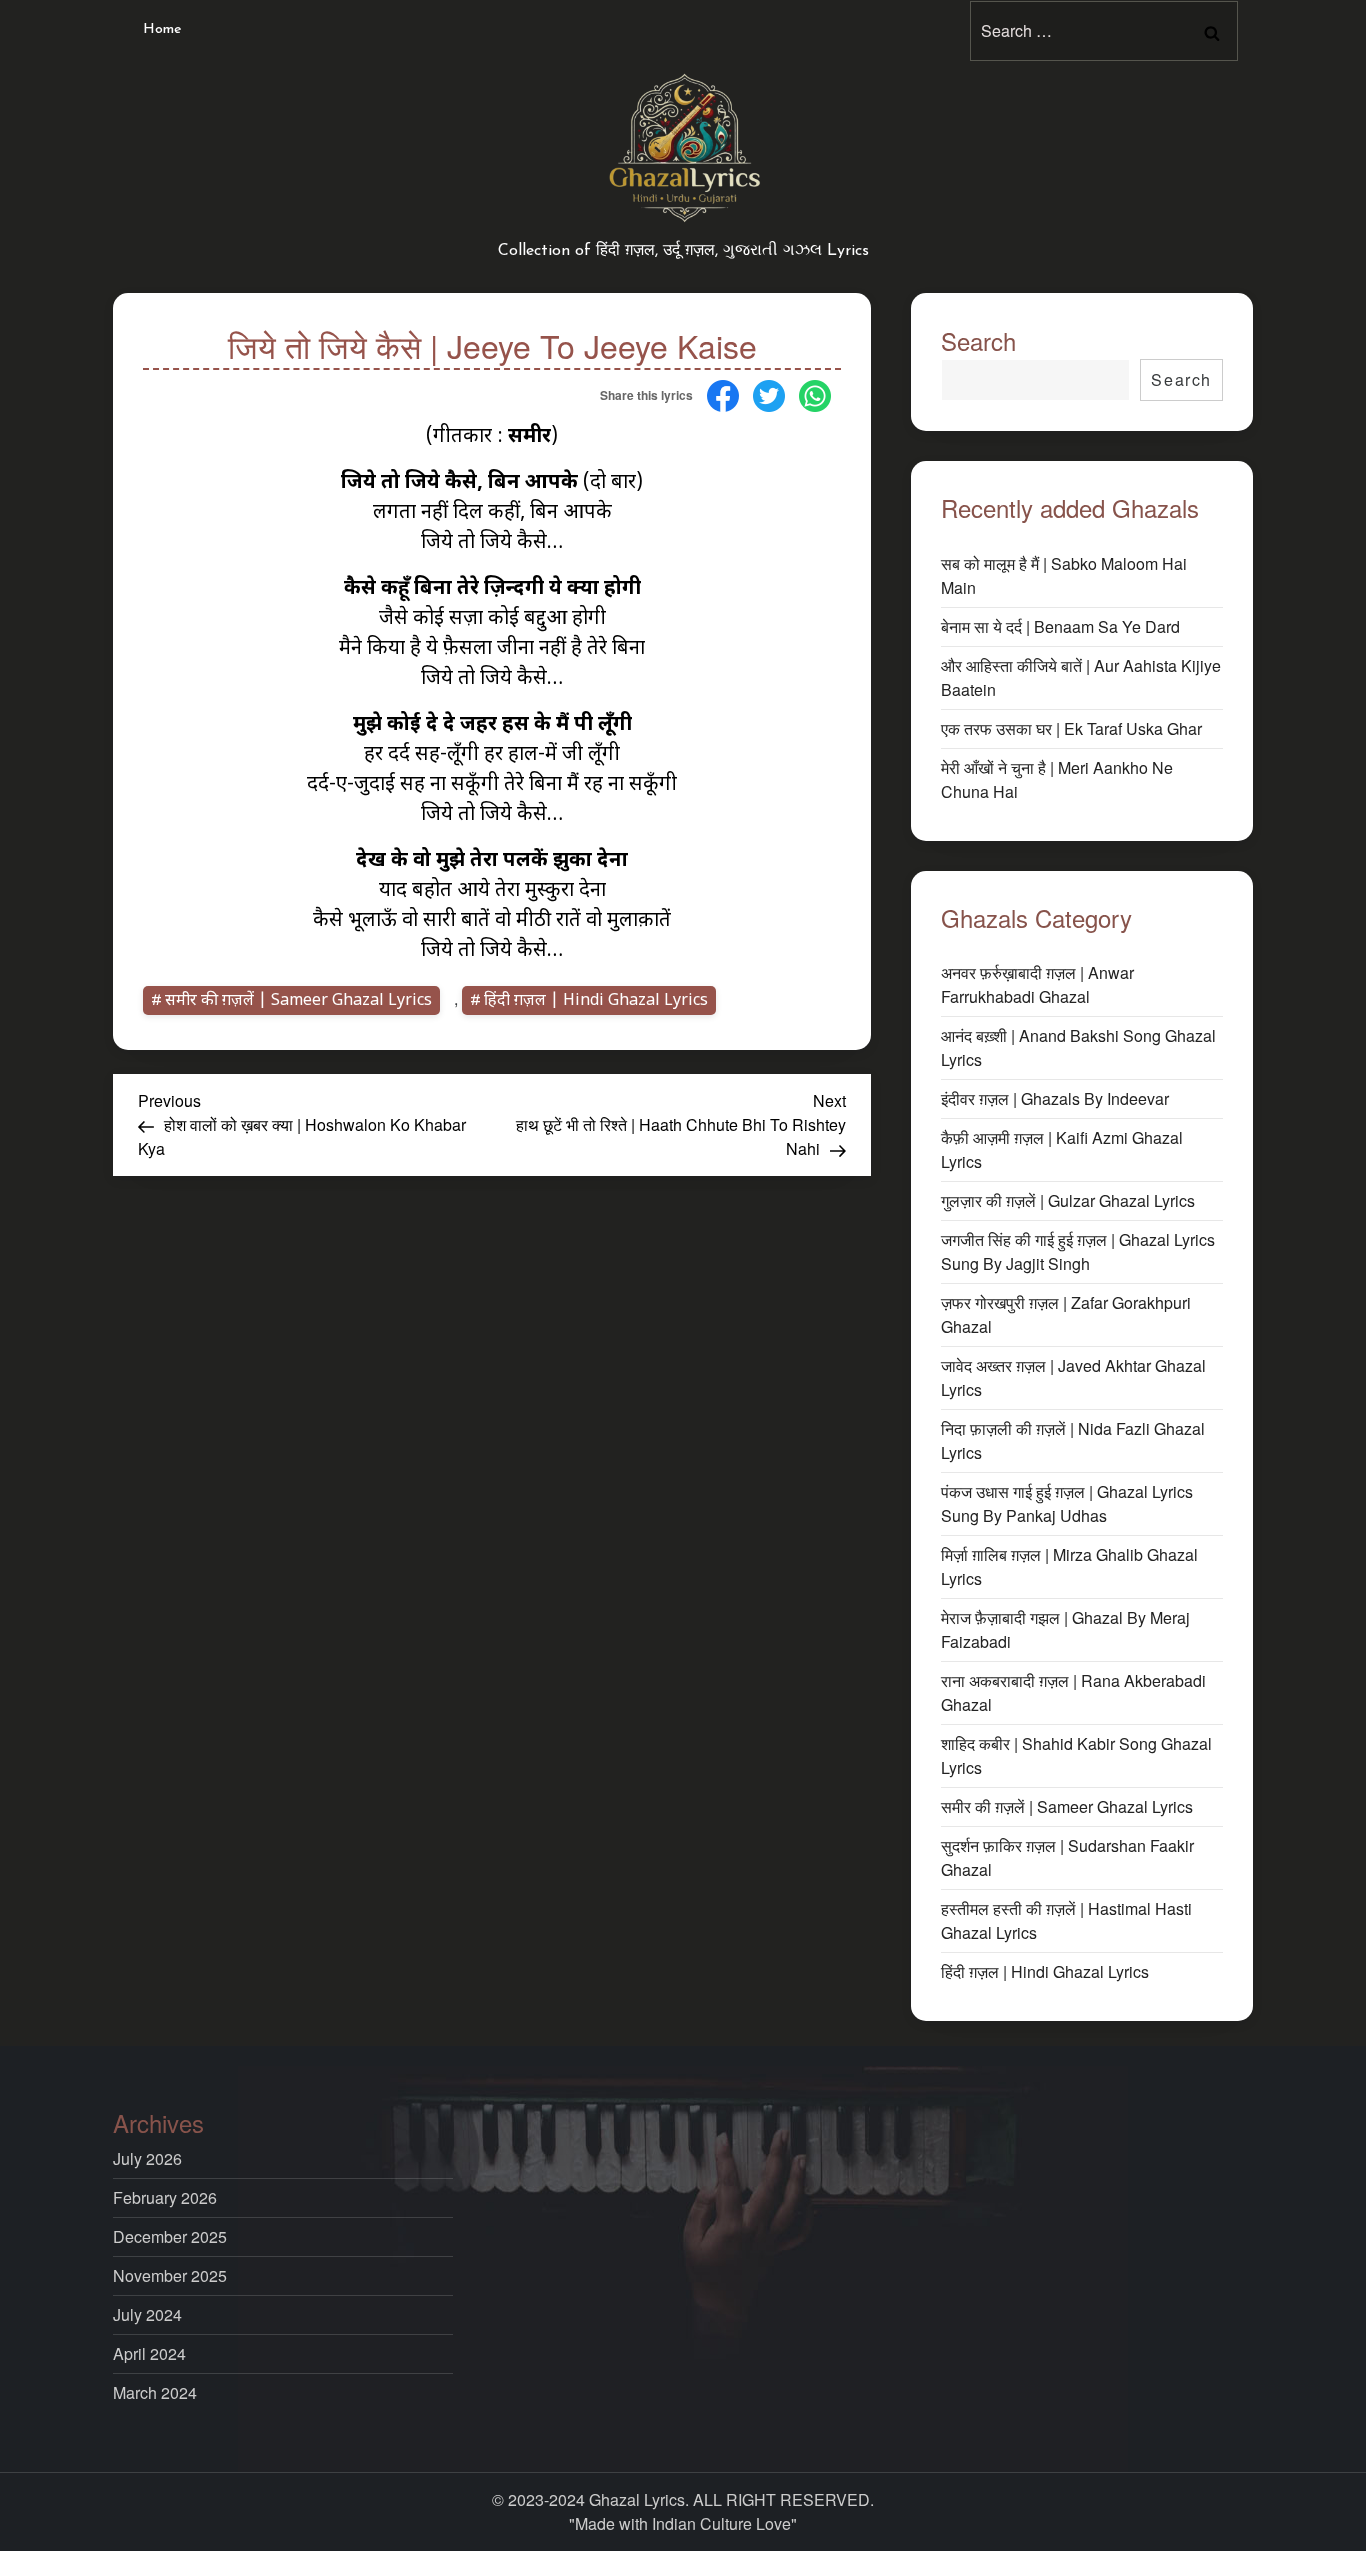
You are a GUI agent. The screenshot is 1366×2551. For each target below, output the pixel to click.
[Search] (1212, 31)
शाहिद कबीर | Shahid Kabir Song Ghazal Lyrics (1076, 1755)
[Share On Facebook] (723, 393)
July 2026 (147, 2158)
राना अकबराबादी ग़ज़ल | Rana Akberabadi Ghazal (1073, 1692)
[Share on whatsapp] (815, 393)
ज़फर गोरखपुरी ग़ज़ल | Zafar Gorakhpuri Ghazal (1066, 1314)
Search (978, 340)
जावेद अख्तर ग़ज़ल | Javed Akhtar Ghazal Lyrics (1073, 1377)
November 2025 (170, 2275)
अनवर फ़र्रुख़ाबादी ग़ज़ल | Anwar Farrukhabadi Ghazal (1037, 984)
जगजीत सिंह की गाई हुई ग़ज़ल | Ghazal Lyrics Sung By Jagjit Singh (1078, 1251)
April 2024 (149, 2353)
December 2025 (170, 2236)
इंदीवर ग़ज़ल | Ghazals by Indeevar (1055, 1098)
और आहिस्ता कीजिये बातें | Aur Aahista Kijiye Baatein (1081, 677)
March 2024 (155, 2392)
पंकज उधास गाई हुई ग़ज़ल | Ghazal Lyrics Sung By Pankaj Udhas (1067, 1503)
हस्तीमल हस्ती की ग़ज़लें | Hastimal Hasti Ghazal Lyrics (1066, 1920)
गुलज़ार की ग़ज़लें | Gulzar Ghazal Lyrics (1068, 1200)
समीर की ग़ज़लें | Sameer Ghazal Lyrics (298, 1001)
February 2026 (165, 2197)
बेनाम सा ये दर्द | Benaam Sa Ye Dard (1060, 626)
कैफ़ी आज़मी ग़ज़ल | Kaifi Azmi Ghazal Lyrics (1062, 1149)
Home (162, 29)
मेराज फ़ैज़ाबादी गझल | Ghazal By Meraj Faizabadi (1065, 1629)
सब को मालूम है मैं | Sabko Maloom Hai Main (1064, 575)
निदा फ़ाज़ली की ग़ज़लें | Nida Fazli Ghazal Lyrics (1073, 1440)
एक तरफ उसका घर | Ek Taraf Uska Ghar (1071, 728)
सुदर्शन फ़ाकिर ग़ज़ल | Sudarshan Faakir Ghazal (1067, 1857)
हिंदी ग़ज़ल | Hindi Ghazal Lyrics (596, 1001)
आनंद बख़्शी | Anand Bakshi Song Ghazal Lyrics (1078, 1047)
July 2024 (147, 2314)
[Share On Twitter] (769, 393)
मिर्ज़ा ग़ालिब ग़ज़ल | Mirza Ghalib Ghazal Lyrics (1069, 1566)
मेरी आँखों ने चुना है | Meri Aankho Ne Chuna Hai (1057, 779)
